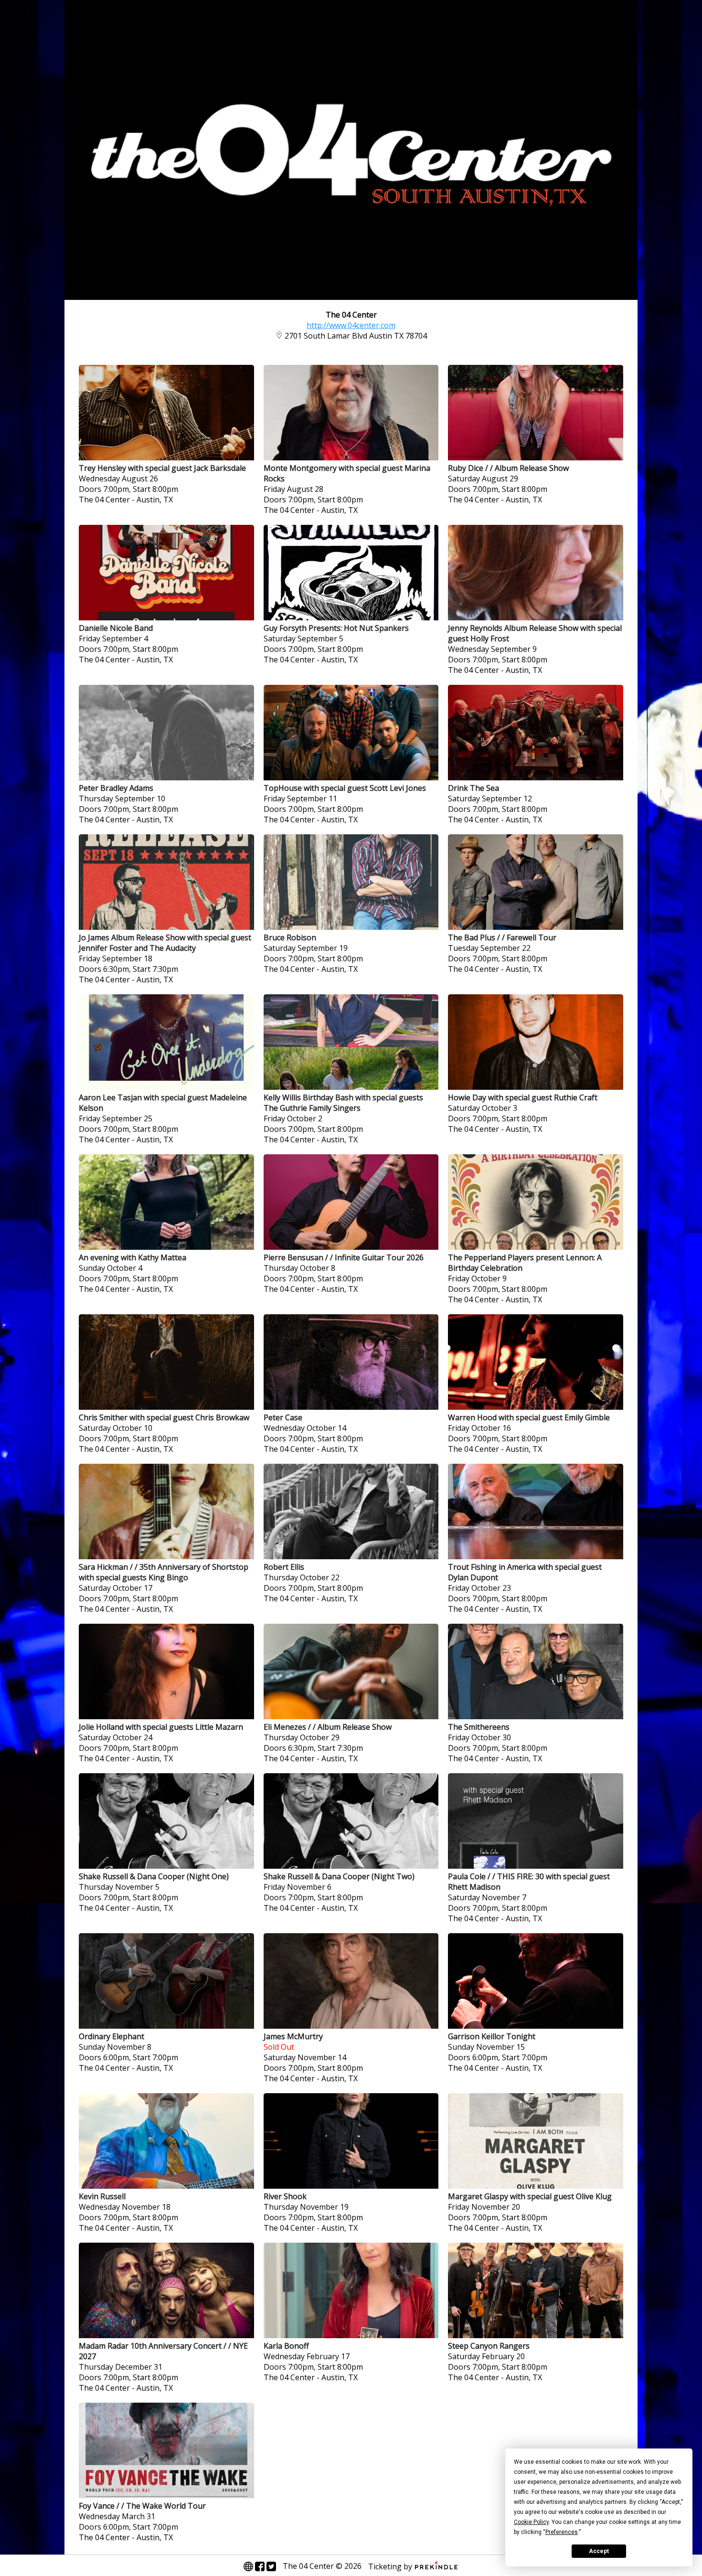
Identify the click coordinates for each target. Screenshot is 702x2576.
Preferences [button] (562, 2532)
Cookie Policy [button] (531, 2522)
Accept (599, 2551)
